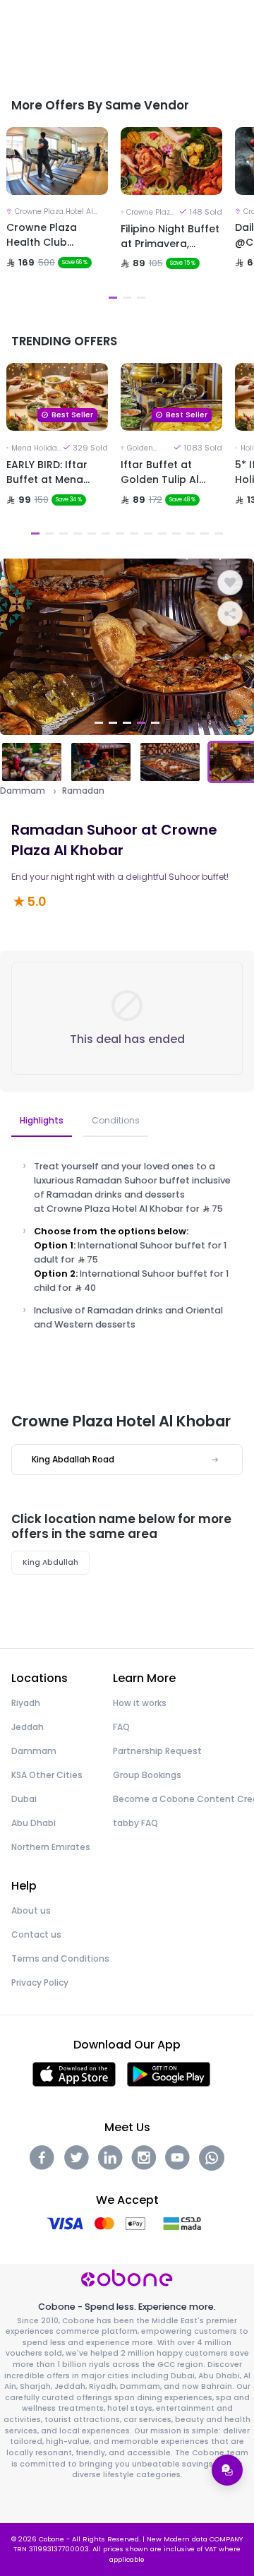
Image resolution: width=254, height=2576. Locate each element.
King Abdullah (50, 1562)
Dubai (24, 1799)
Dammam (23, 791)
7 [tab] (120, 533)
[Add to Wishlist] (230, 583)
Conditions (116, 1120)
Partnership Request (157, 1751)
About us (31, 1910)
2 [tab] (127, 298)
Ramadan (83, 791)
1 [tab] (113, 298)
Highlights (42, 1120)
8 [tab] (134, 533)
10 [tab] (162, 533)
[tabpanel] (57, 216)
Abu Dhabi (34, 1823)
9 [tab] (148, 533)
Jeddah (28, 1727)
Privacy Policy (40, 1982)
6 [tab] (106, 533)
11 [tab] (176, 533)
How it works (140, 1703)
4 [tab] (78, 533)
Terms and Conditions (60, 1958)
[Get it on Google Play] (169, 2074)
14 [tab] (219, 533)
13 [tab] (205, 533)
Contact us (36, 1934)
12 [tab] (190, 533)
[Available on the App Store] (74, 2074)
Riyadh (26, 1703)
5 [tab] (92, 533)
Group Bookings (147, 1775)
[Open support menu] (227, 2470)
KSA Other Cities (47, 1775)
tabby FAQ (135, 1823)
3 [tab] (141, 298)
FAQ (121, 1727)
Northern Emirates (51, 1847)
